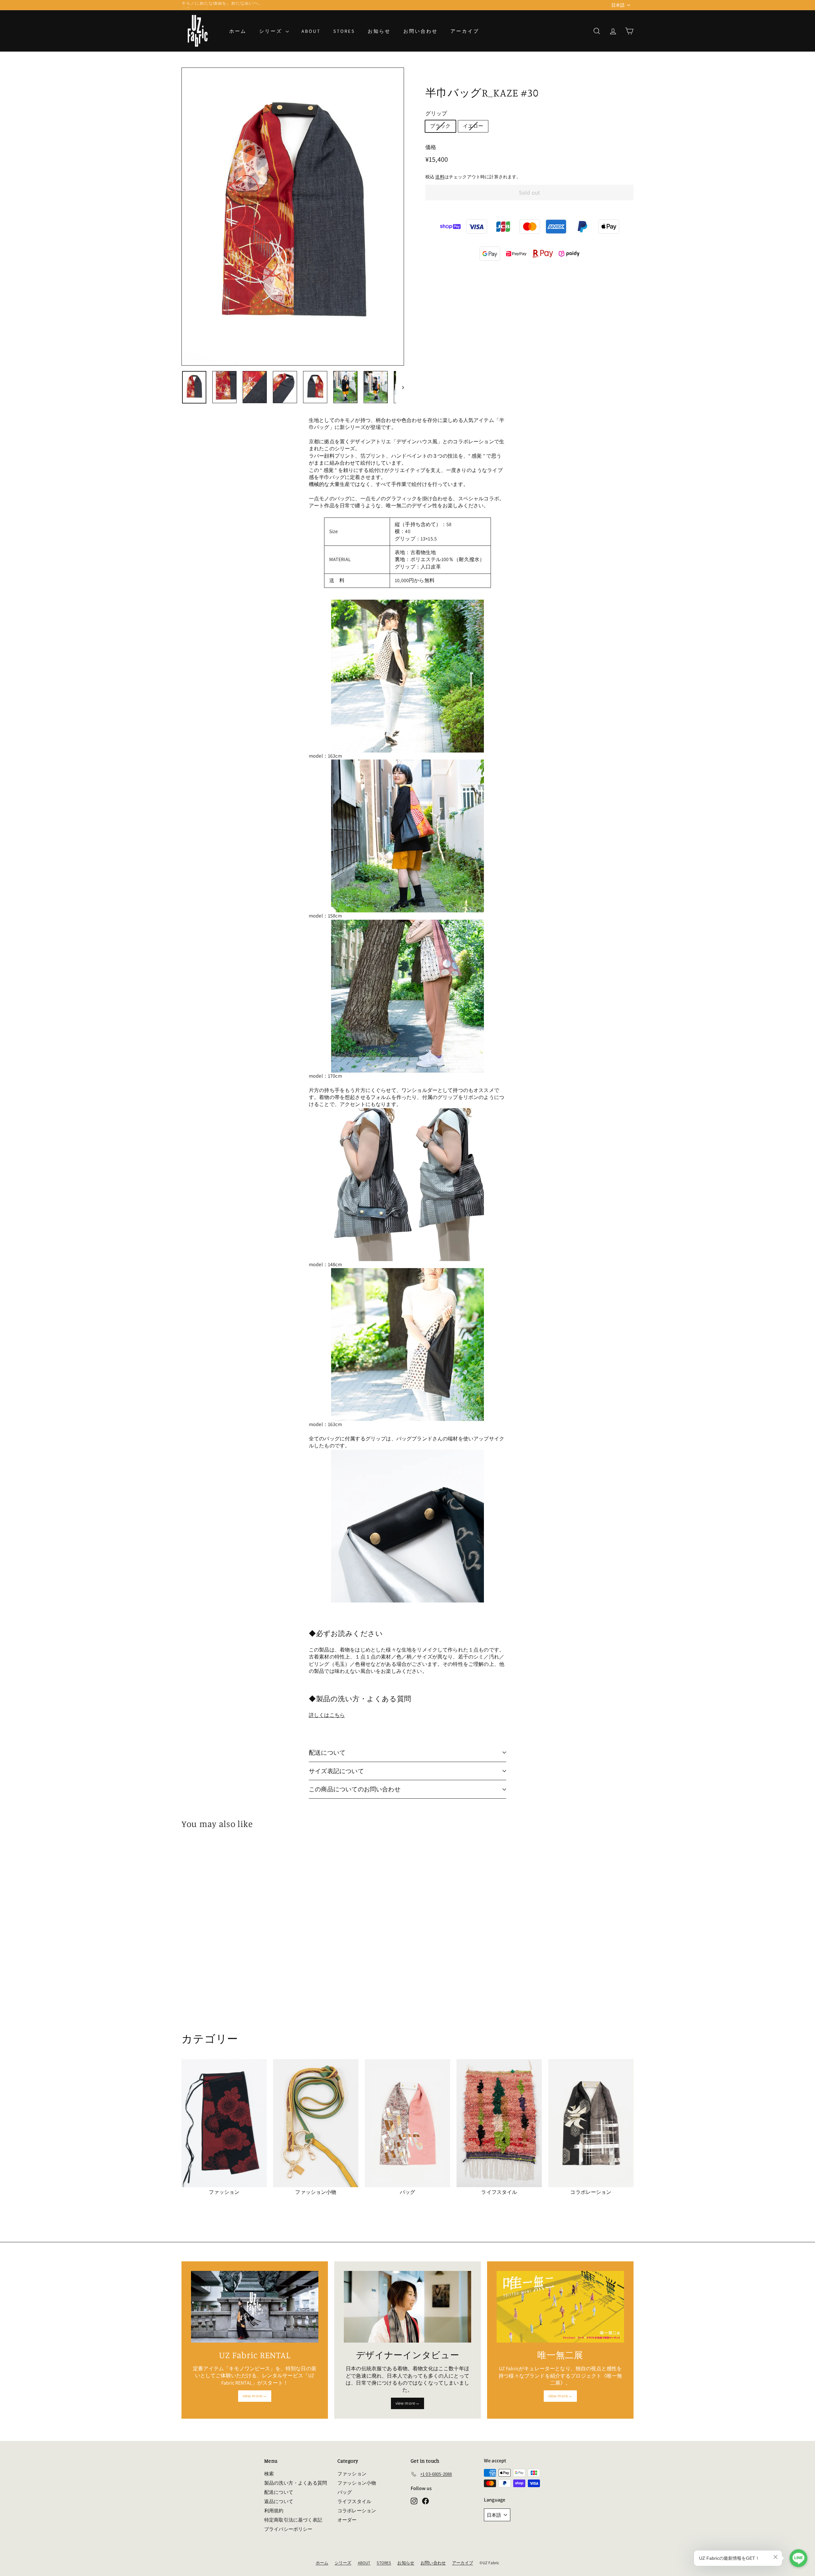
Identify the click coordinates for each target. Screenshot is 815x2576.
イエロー (473, 126)
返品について (279, 2501)
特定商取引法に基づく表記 (293, 2520)
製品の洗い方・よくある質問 (296, 2483)
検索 (269, 2474)
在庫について (195, 5)
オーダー (347, 2520)
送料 (440, 177)
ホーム (238, 31)
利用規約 (274, 2511)
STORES (344, 31)
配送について (327, 1752)
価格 (431, 147)
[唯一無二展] (560, 2307)
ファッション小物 (357, 2483)
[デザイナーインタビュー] (407, 2307)
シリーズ (272, 31)
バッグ (345, 2492)
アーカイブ (465, 31)
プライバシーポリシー (288, 2529)
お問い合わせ (421, 31)
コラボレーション (357, 2511)
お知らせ (379, 31)
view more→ (255, 2396)
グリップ (436, 113)
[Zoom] (293, 217)
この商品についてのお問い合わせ (355, 1789)
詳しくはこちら (327, 1715)
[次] (400, 387)
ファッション (352, 2474)
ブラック (440, 126)
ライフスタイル (354, 2501)
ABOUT (311, 31)
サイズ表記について (336, 1771)
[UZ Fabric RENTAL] (255, 2307)
